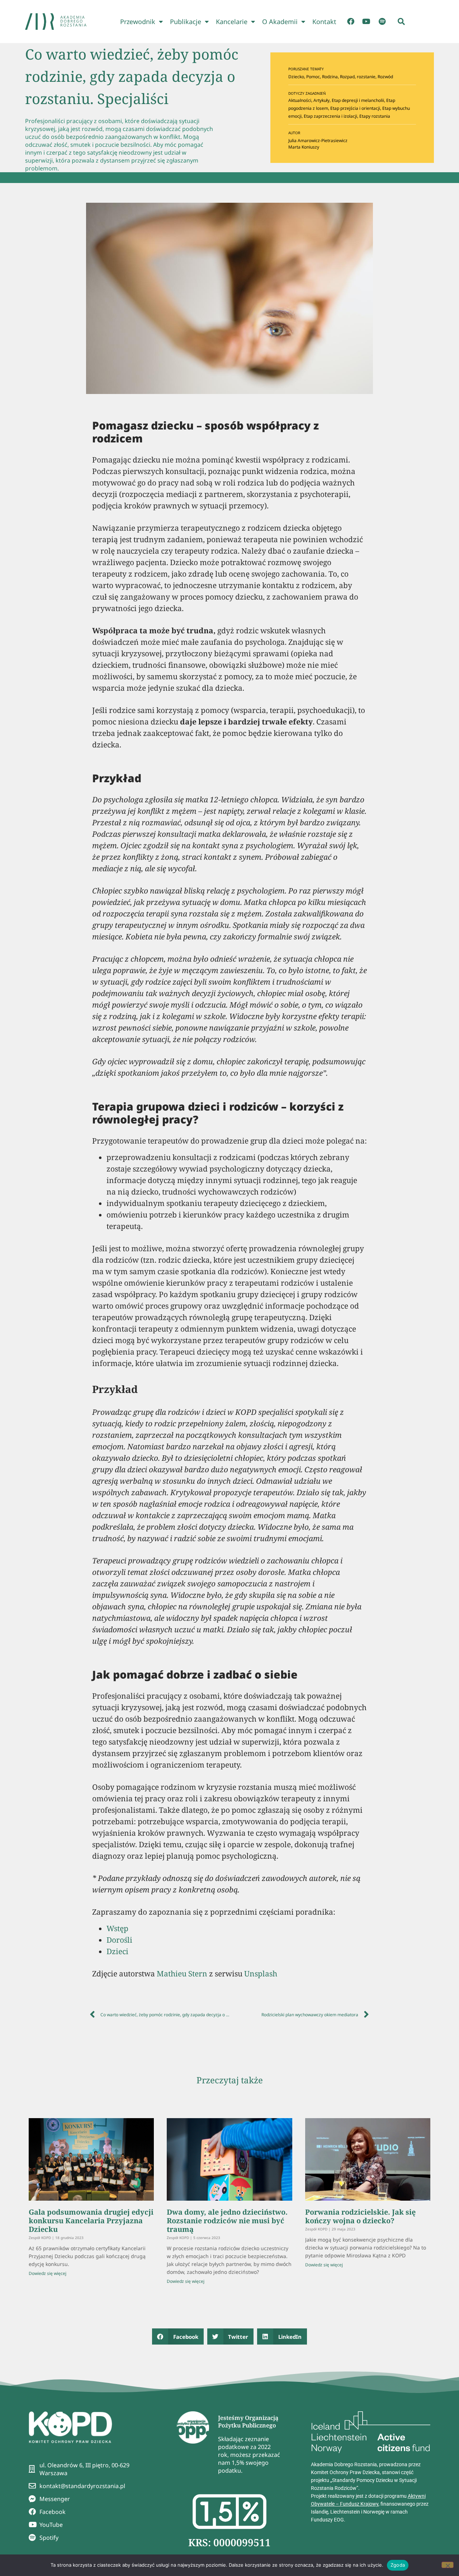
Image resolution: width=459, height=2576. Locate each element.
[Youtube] (366, 22)
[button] (401, 22)
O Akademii (280, 22)
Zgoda (398, 2565)
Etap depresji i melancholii (358, 100)
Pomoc (313, 77)
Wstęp (117, 1928)
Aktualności (300, 100)
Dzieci (117, 1951)
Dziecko (296, 77)
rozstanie (366, 77)
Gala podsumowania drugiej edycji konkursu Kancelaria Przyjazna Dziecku (91, 2221)
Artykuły (321, 100)
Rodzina (330, 77)
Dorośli (119, 1940)
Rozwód (385, 77)
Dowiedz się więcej (48, 2273)
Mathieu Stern (182, 1974)
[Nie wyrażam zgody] (448, 2565)
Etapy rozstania (375, 116)
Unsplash (261, 1974)
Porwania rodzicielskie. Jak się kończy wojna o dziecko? (360, 2216)
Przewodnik (138, 22)
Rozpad (347, 77)
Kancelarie (232, 22)
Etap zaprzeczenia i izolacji (330, 116)
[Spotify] (382, 22)
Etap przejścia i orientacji (355, 108)
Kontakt (324, 22)
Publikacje (186, 22)
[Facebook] (351, 22)
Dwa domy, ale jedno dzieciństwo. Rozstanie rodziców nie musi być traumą (227, 2221)
